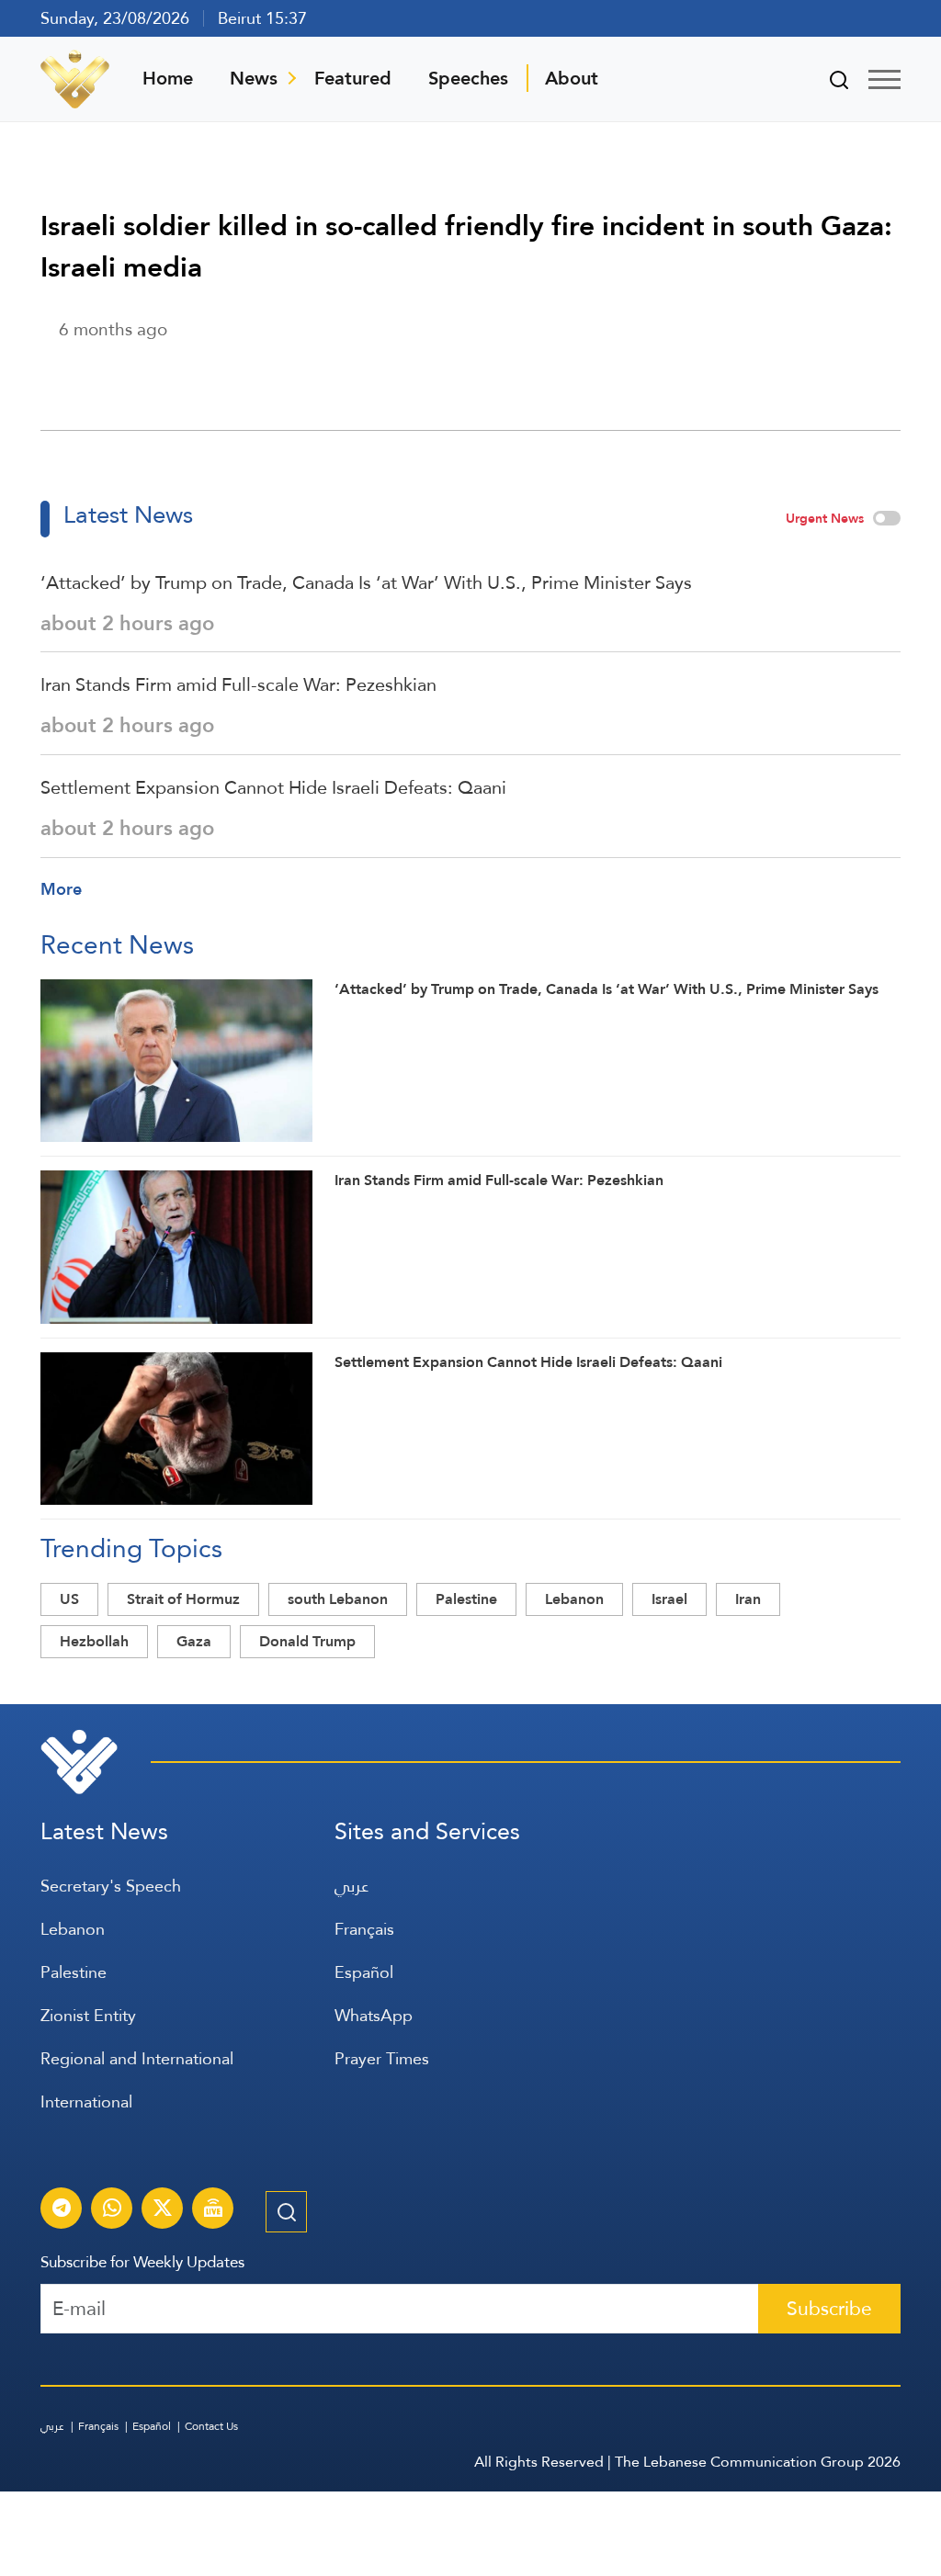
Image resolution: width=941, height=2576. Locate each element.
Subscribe (829, 2308)
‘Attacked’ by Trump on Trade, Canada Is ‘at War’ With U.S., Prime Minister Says (366, 582)
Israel (669, 1599)
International (86, 2101)
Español (364, 1972)
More (61, 889)
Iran (748, 1599)
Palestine (466, 1599)
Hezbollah (94, 1641)
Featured (353, 78)
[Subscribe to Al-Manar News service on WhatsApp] (112, 2210)
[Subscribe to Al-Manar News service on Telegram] (62, 2210)
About (572, 78)
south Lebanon (338, 1599)
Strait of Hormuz (183, 1599)
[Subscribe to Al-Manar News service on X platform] (163, 2210)
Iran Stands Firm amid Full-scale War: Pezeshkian (238, 684)
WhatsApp (374, 2015)
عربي (351, 1886)
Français (364, 1929)
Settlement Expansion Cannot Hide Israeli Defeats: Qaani (273, 787)
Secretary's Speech (111, 1886)
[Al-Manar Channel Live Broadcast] (213, 2210)
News (254, 78)
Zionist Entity (88, 2015)
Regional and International (137, 2058)
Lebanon (574, 1599)
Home (168, 78)
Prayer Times (382, 2058)
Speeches (468, 78)
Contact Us (211, 2426)
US (69, 1599)
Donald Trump (307, 1641)
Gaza (194, 1641)
